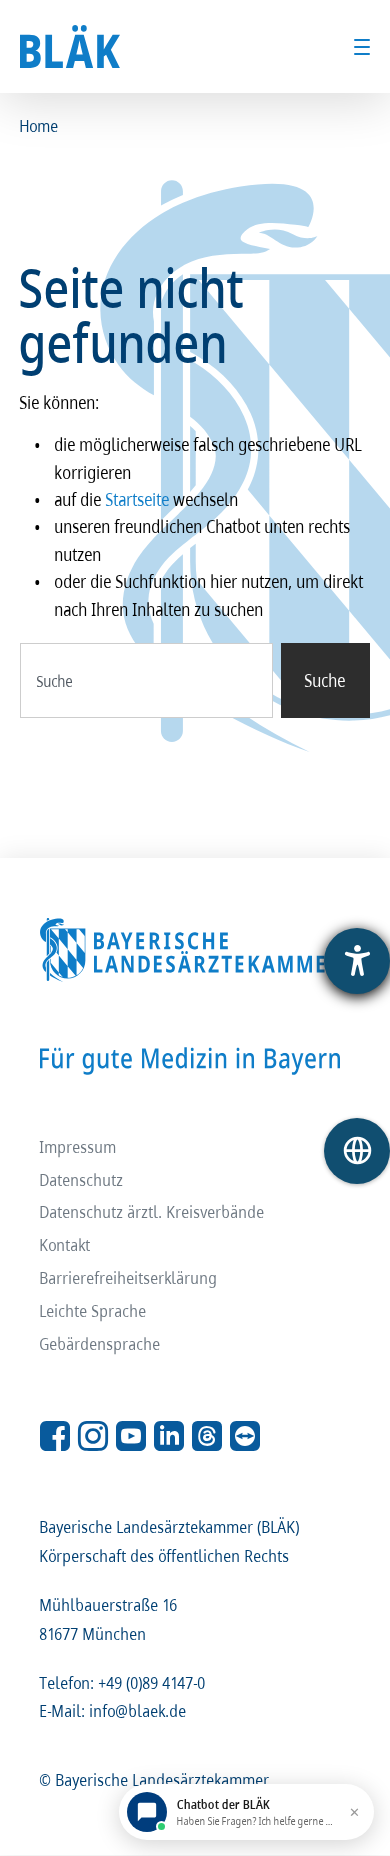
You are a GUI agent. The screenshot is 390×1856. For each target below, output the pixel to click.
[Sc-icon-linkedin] (169, 1436)
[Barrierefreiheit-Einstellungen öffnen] (357, 961)
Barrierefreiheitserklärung (129, 1277)
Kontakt (65, 1244)
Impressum (78, 1146)
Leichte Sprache (93, 1310)
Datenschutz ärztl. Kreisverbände (152, 1211)
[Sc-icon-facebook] (55, 1436)
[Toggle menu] (362, 47)
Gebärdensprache (100, 1343)
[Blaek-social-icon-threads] (207, 1436)
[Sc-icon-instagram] (93, 1436)
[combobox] (146, 680)
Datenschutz (82, 1179)
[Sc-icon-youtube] (131, 1436)
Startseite (138, 499)
